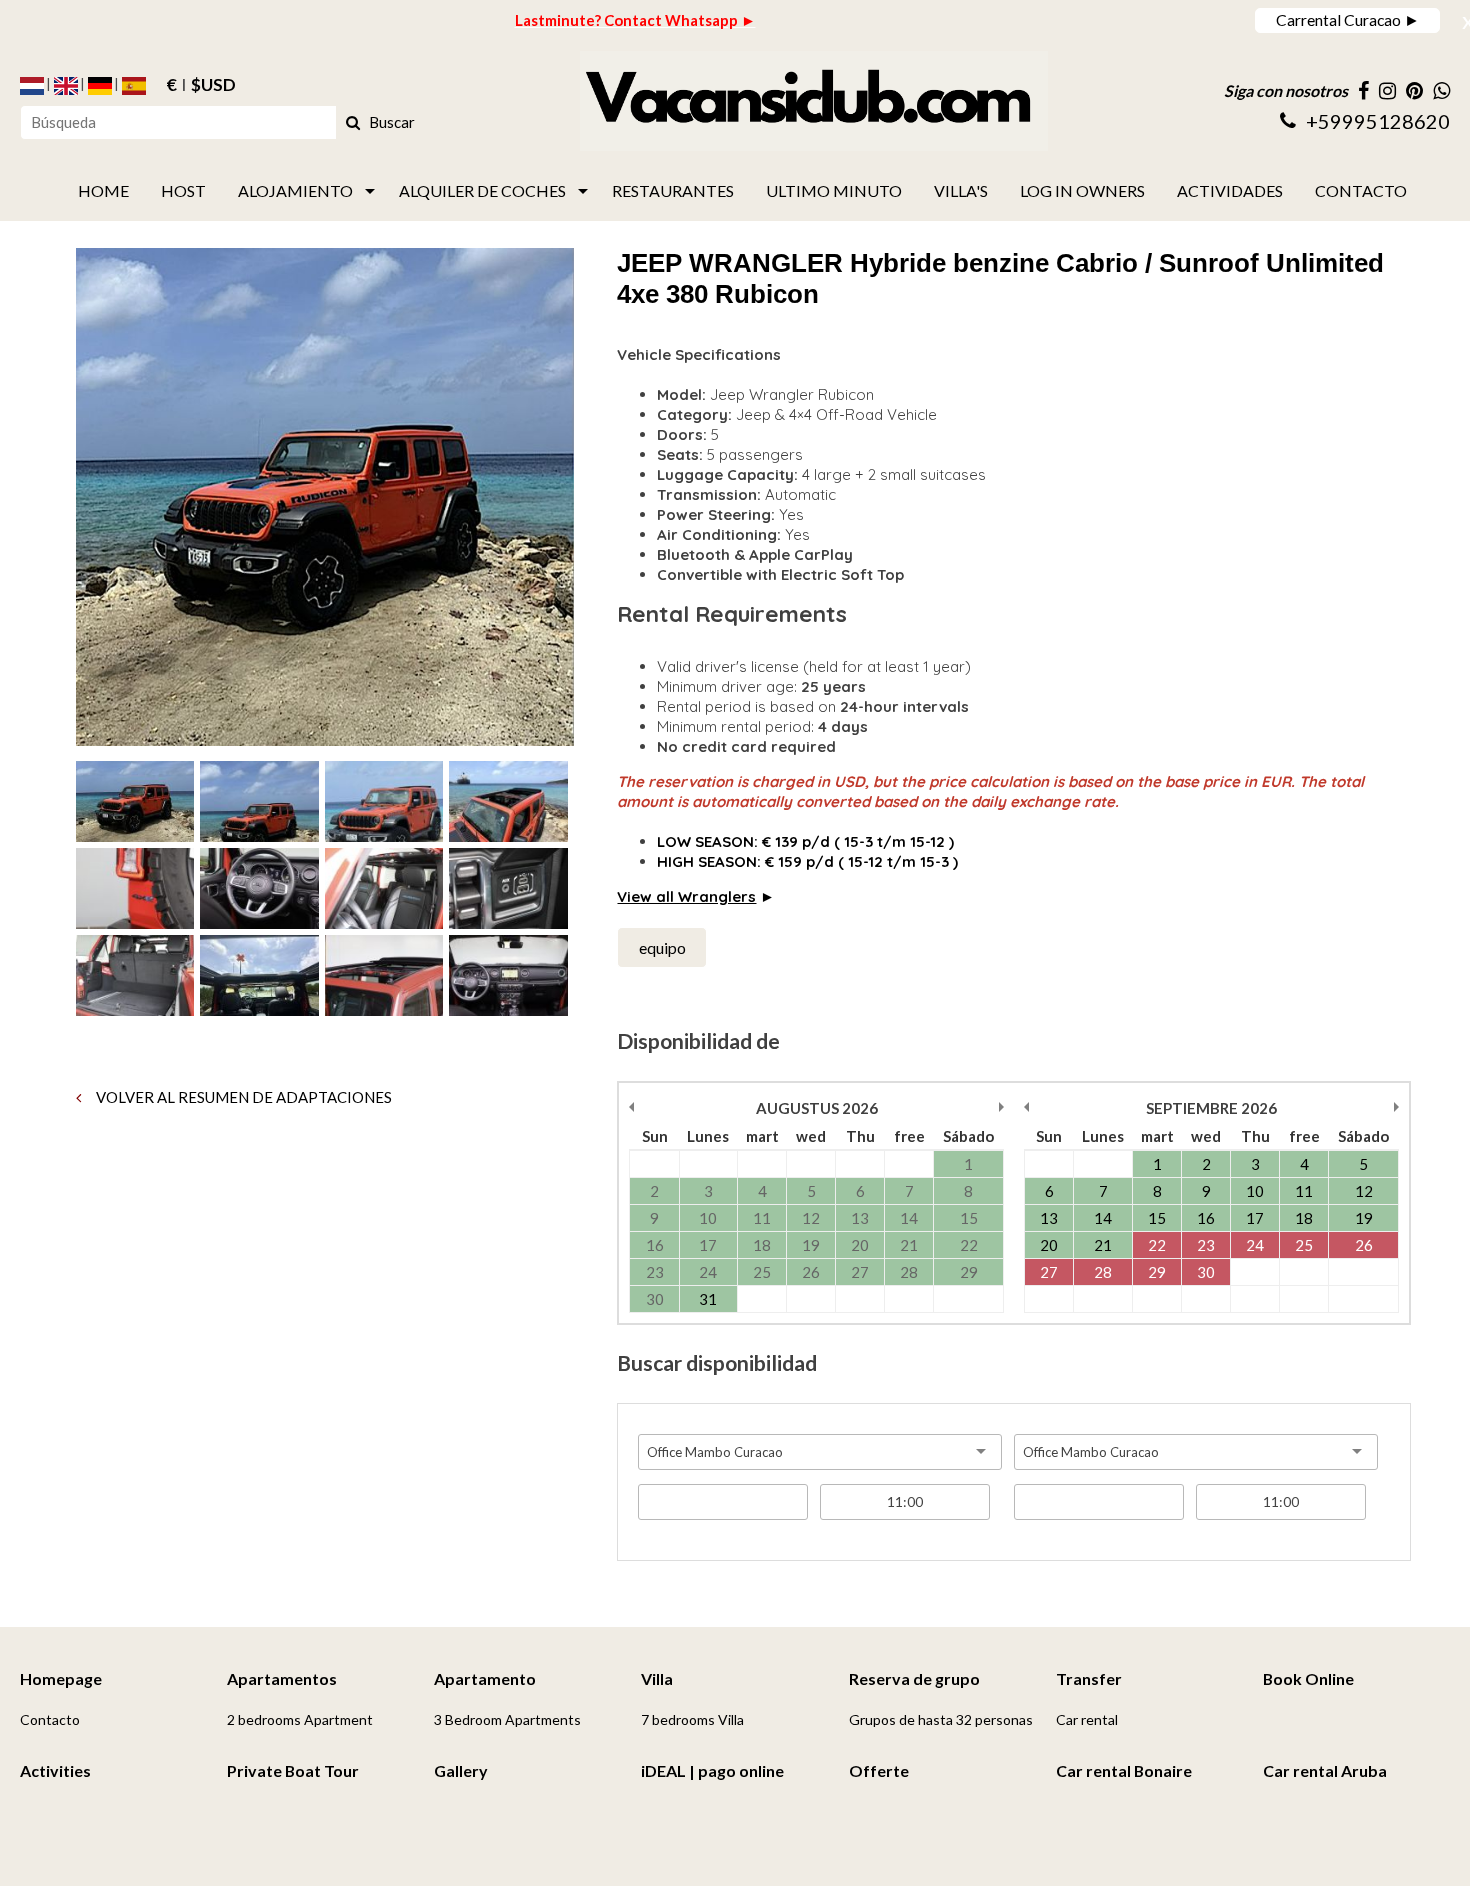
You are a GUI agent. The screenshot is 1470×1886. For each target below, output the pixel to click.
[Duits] (100, 86)
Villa (657, 1678)
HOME (103, 190)
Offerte (879, 1770)
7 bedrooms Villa (692, 1719)
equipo (662, 947)
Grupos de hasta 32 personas (941, 1719)
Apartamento (485, 1678)
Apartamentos (282, 1678)
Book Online (1308, 1678)
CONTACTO (1361, 190)
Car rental (1087, 1719)
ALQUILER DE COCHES (482, 190)
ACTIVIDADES (1230, 190)
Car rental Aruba (1325, 1770)
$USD (213, 86)
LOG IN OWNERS (1082, 190)
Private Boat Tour (293, 1770)
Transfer (1089, 1678)
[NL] (32, 86)
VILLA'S (961, 190)
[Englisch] (66, 86)
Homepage (61, 1678)
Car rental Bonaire (1124, 1770)
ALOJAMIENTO (295, 190)
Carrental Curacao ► (1348, 19)
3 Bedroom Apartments (507, 1719)
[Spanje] (134, 86)
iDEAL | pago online (712, 1770)
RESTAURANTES (673, 190)
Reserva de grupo (914, 1678)
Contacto (50, 1719)
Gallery (461, 1770)
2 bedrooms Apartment (300, 1719)
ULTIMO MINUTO (834, 190)
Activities (55, 1770)
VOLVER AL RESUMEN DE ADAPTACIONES (242, 1097)
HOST (183, 190)
